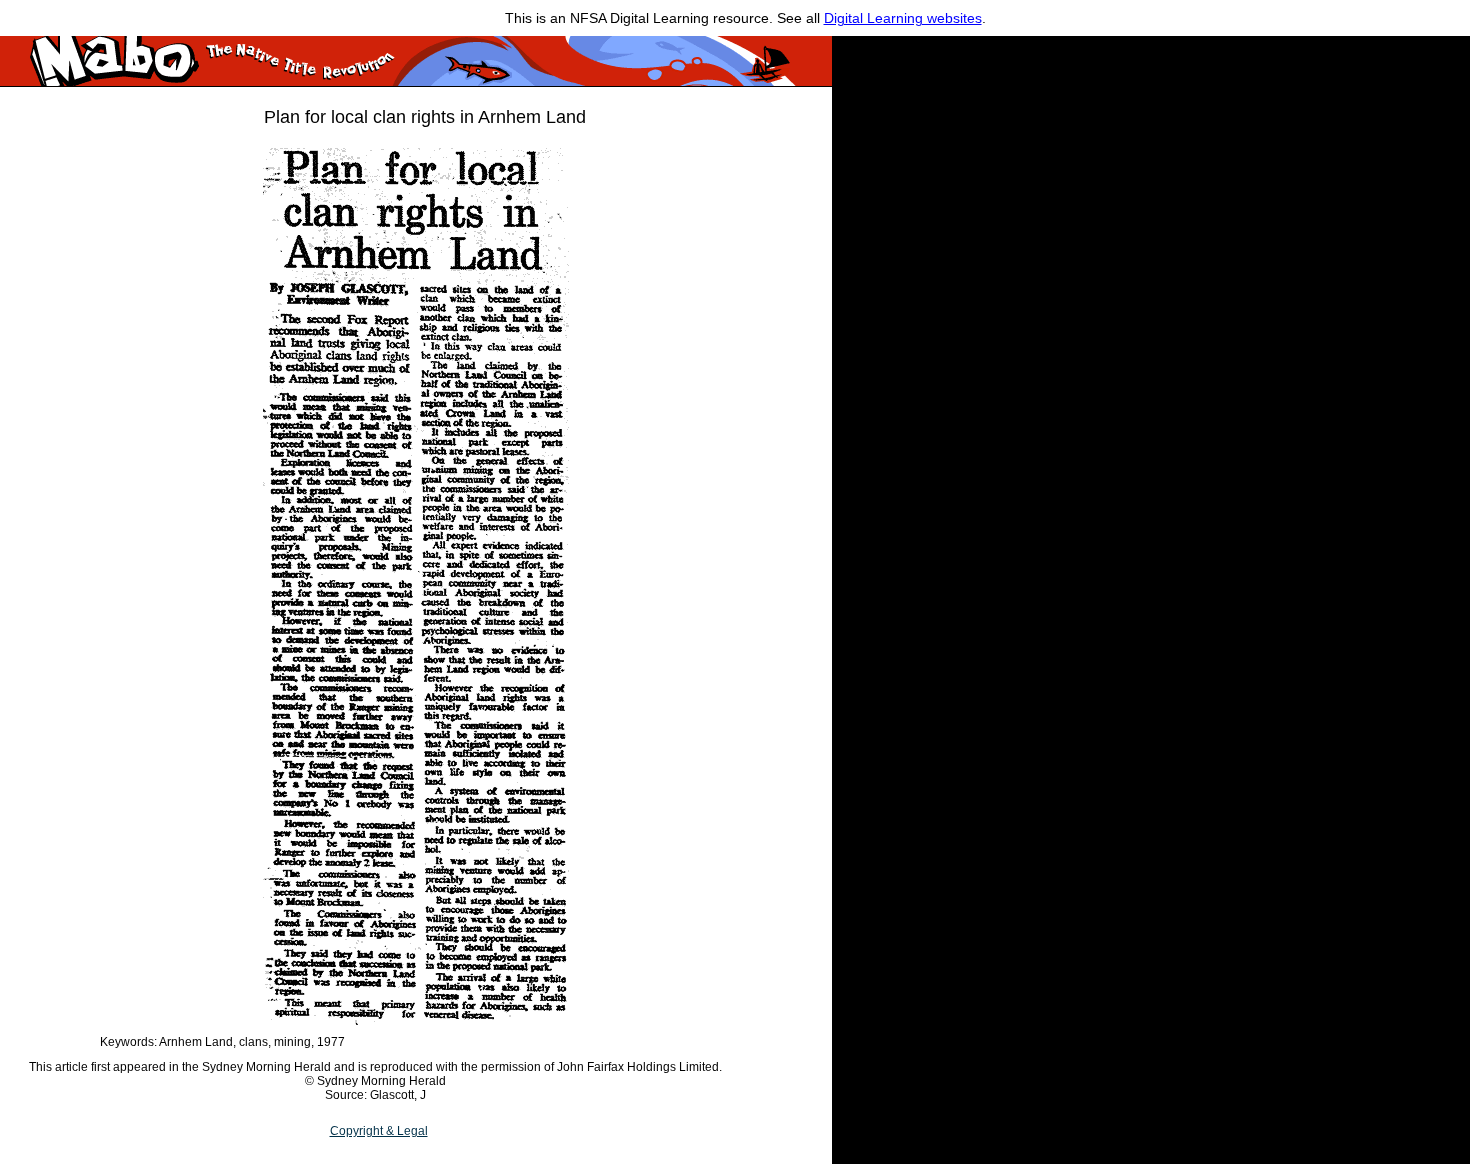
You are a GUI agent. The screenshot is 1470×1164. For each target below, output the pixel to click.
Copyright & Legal (379, 1131)
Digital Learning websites (903, 18)
